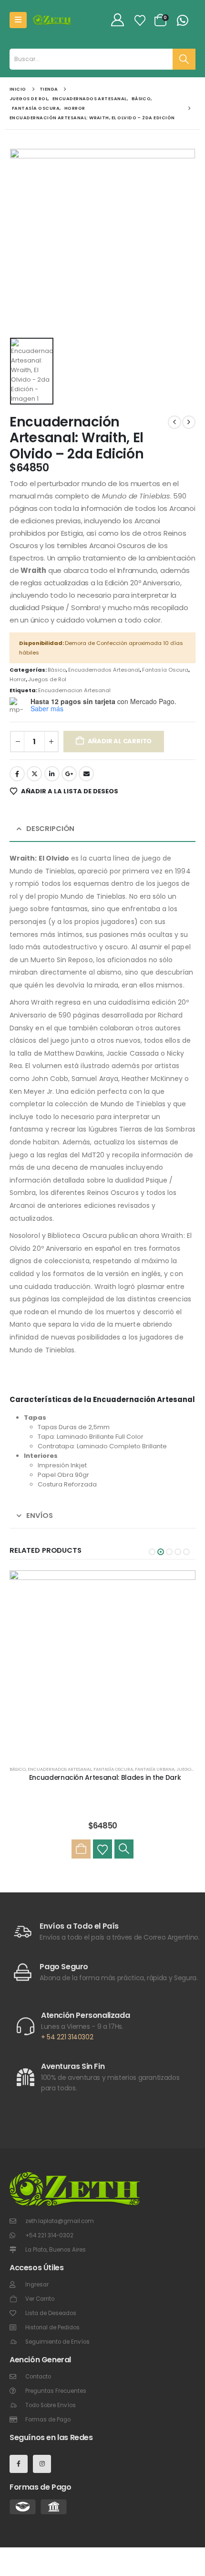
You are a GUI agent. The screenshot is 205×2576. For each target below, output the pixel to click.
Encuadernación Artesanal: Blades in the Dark (105, 1777)
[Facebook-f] (19, 2464)
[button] (152, 1552)
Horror (18, 679)
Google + (69, 774)
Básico (57, 670)
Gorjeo (34, 774)
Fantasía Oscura (165, 670)
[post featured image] (102, 1663)
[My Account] (117, 20)
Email (86, 774)
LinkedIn (52, 774)
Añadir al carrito (120, 741)
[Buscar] (184, 59)
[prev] (174, 422)
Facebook (17, 774)
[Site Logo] (52, 20)
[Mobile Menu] (18, 20)
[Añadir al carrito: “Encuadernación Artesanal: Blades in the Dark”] (81, 1849)
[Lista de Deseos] (140, 20)
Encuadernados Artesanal (104, 670)
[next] (189, 422)
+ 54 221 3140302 (67, 2037)
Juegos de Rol (47, 679)
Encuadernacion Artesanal (74, 690)
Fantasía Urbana (155, 1769)
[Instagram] (42, 2464)
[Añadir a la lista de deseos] (102, 1849)
